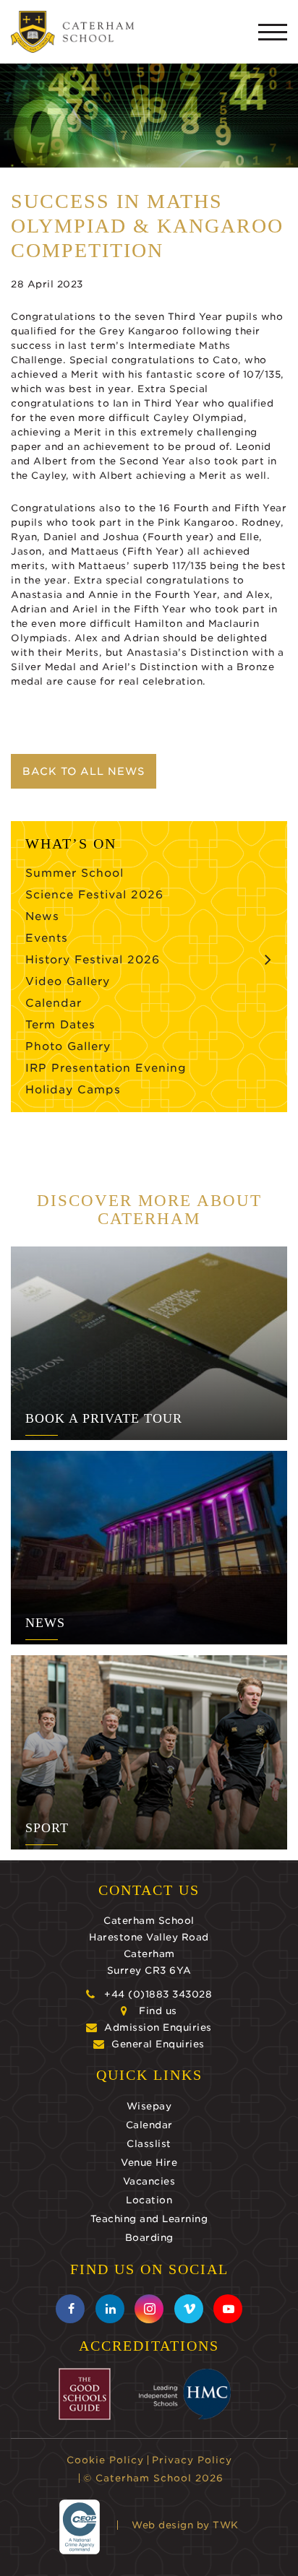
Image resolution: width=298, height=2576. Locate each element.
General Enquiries (158, 2044)
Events (47, 938)
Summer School (74, 873)
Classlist (149, 2144)
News (42, 916)
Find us (158, 2011)
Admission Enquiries (158, 2028)
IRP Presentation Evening (106, 1068)
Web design (162, 2525)
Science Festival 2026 (94, 895)
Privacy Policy (192, 2460)
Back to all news (84, 771)
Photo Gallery (68, 1046)
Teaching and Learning (149, 2219)
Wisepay (149, 2106)
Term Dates (60, 1025)
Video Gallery (68, 981)
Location (149, 2200)
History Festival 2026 (93, 960)
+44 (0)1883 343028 (158, 1994)
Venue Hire (149, 2163)
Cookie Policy (105, 2460)
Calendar (54, 1003)
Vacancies (149, 2181)
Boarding (149, 2238)
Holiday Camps (73, 1090)
